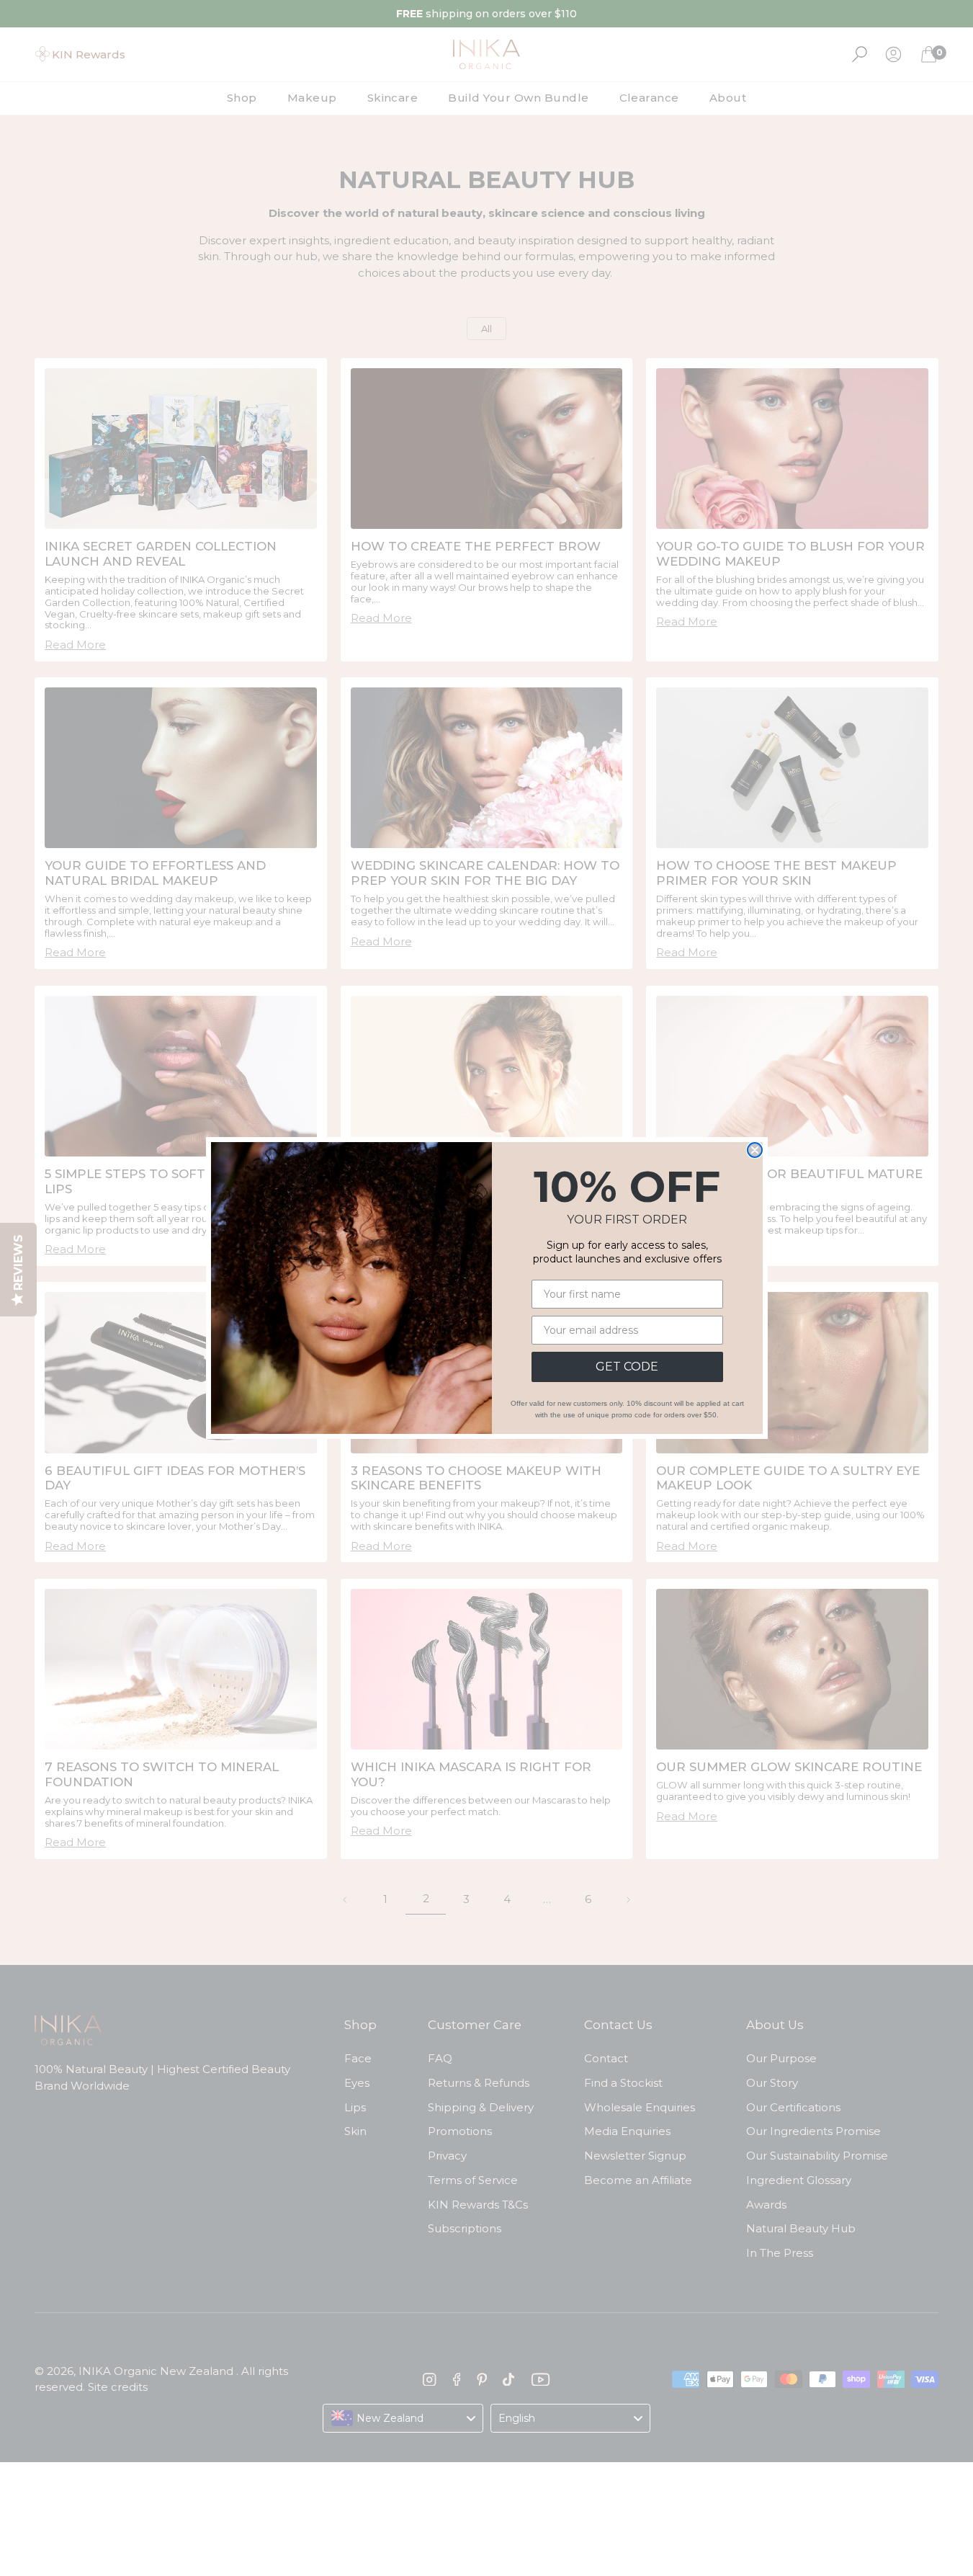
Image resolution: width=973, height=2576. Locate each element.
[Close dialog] (755, 1150)
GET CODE (627, 1367)
